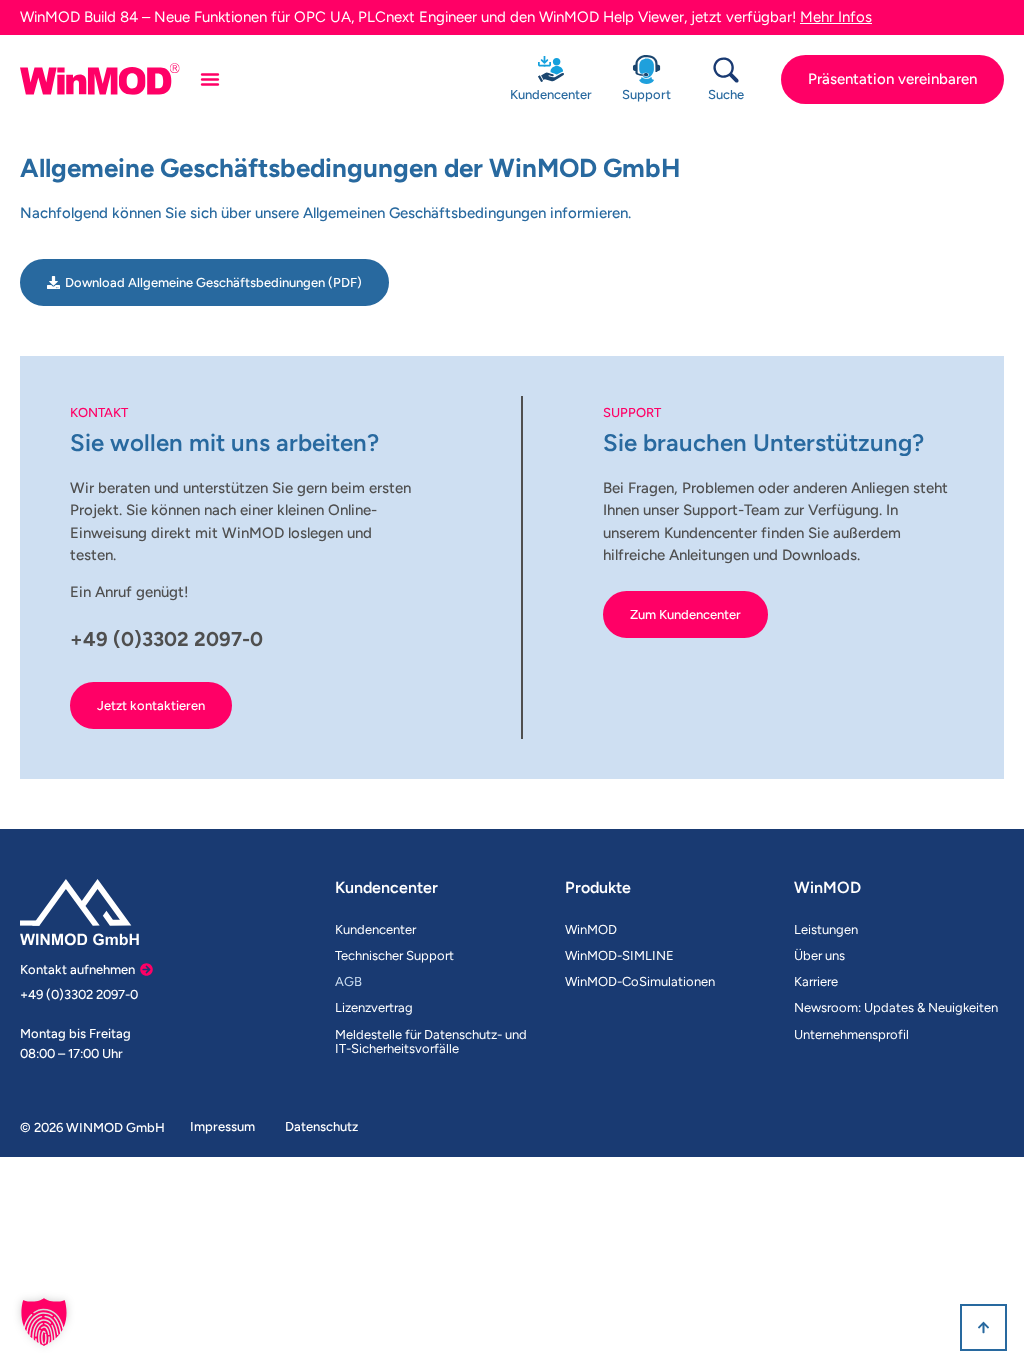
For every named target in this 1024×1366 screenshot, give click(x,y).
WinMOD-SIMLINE (619, 955)
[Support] (646, 69)
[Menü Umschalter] (210, 79)
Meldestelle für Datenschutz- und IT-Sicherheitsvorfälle (431, 1041)
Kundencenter (551, 94)
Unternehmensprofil (851, 1034)
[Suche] (726, 70)
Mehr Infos (836, 17)
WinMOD (591, 929)
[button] (44, 1322)
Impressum (222, 1126)
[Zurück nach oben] (983, 1327)
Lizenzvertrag (374, 1007)
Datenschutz (321, 1126)
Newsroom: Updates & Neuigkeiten (896, 1007)
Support (646, 94)
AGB (348, 981)
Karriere (816, 981)
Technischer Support (394, 955)
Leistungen (826, 929)
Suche (726, 94)
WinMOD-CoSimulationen (640, 981)
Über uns (819, 955)
